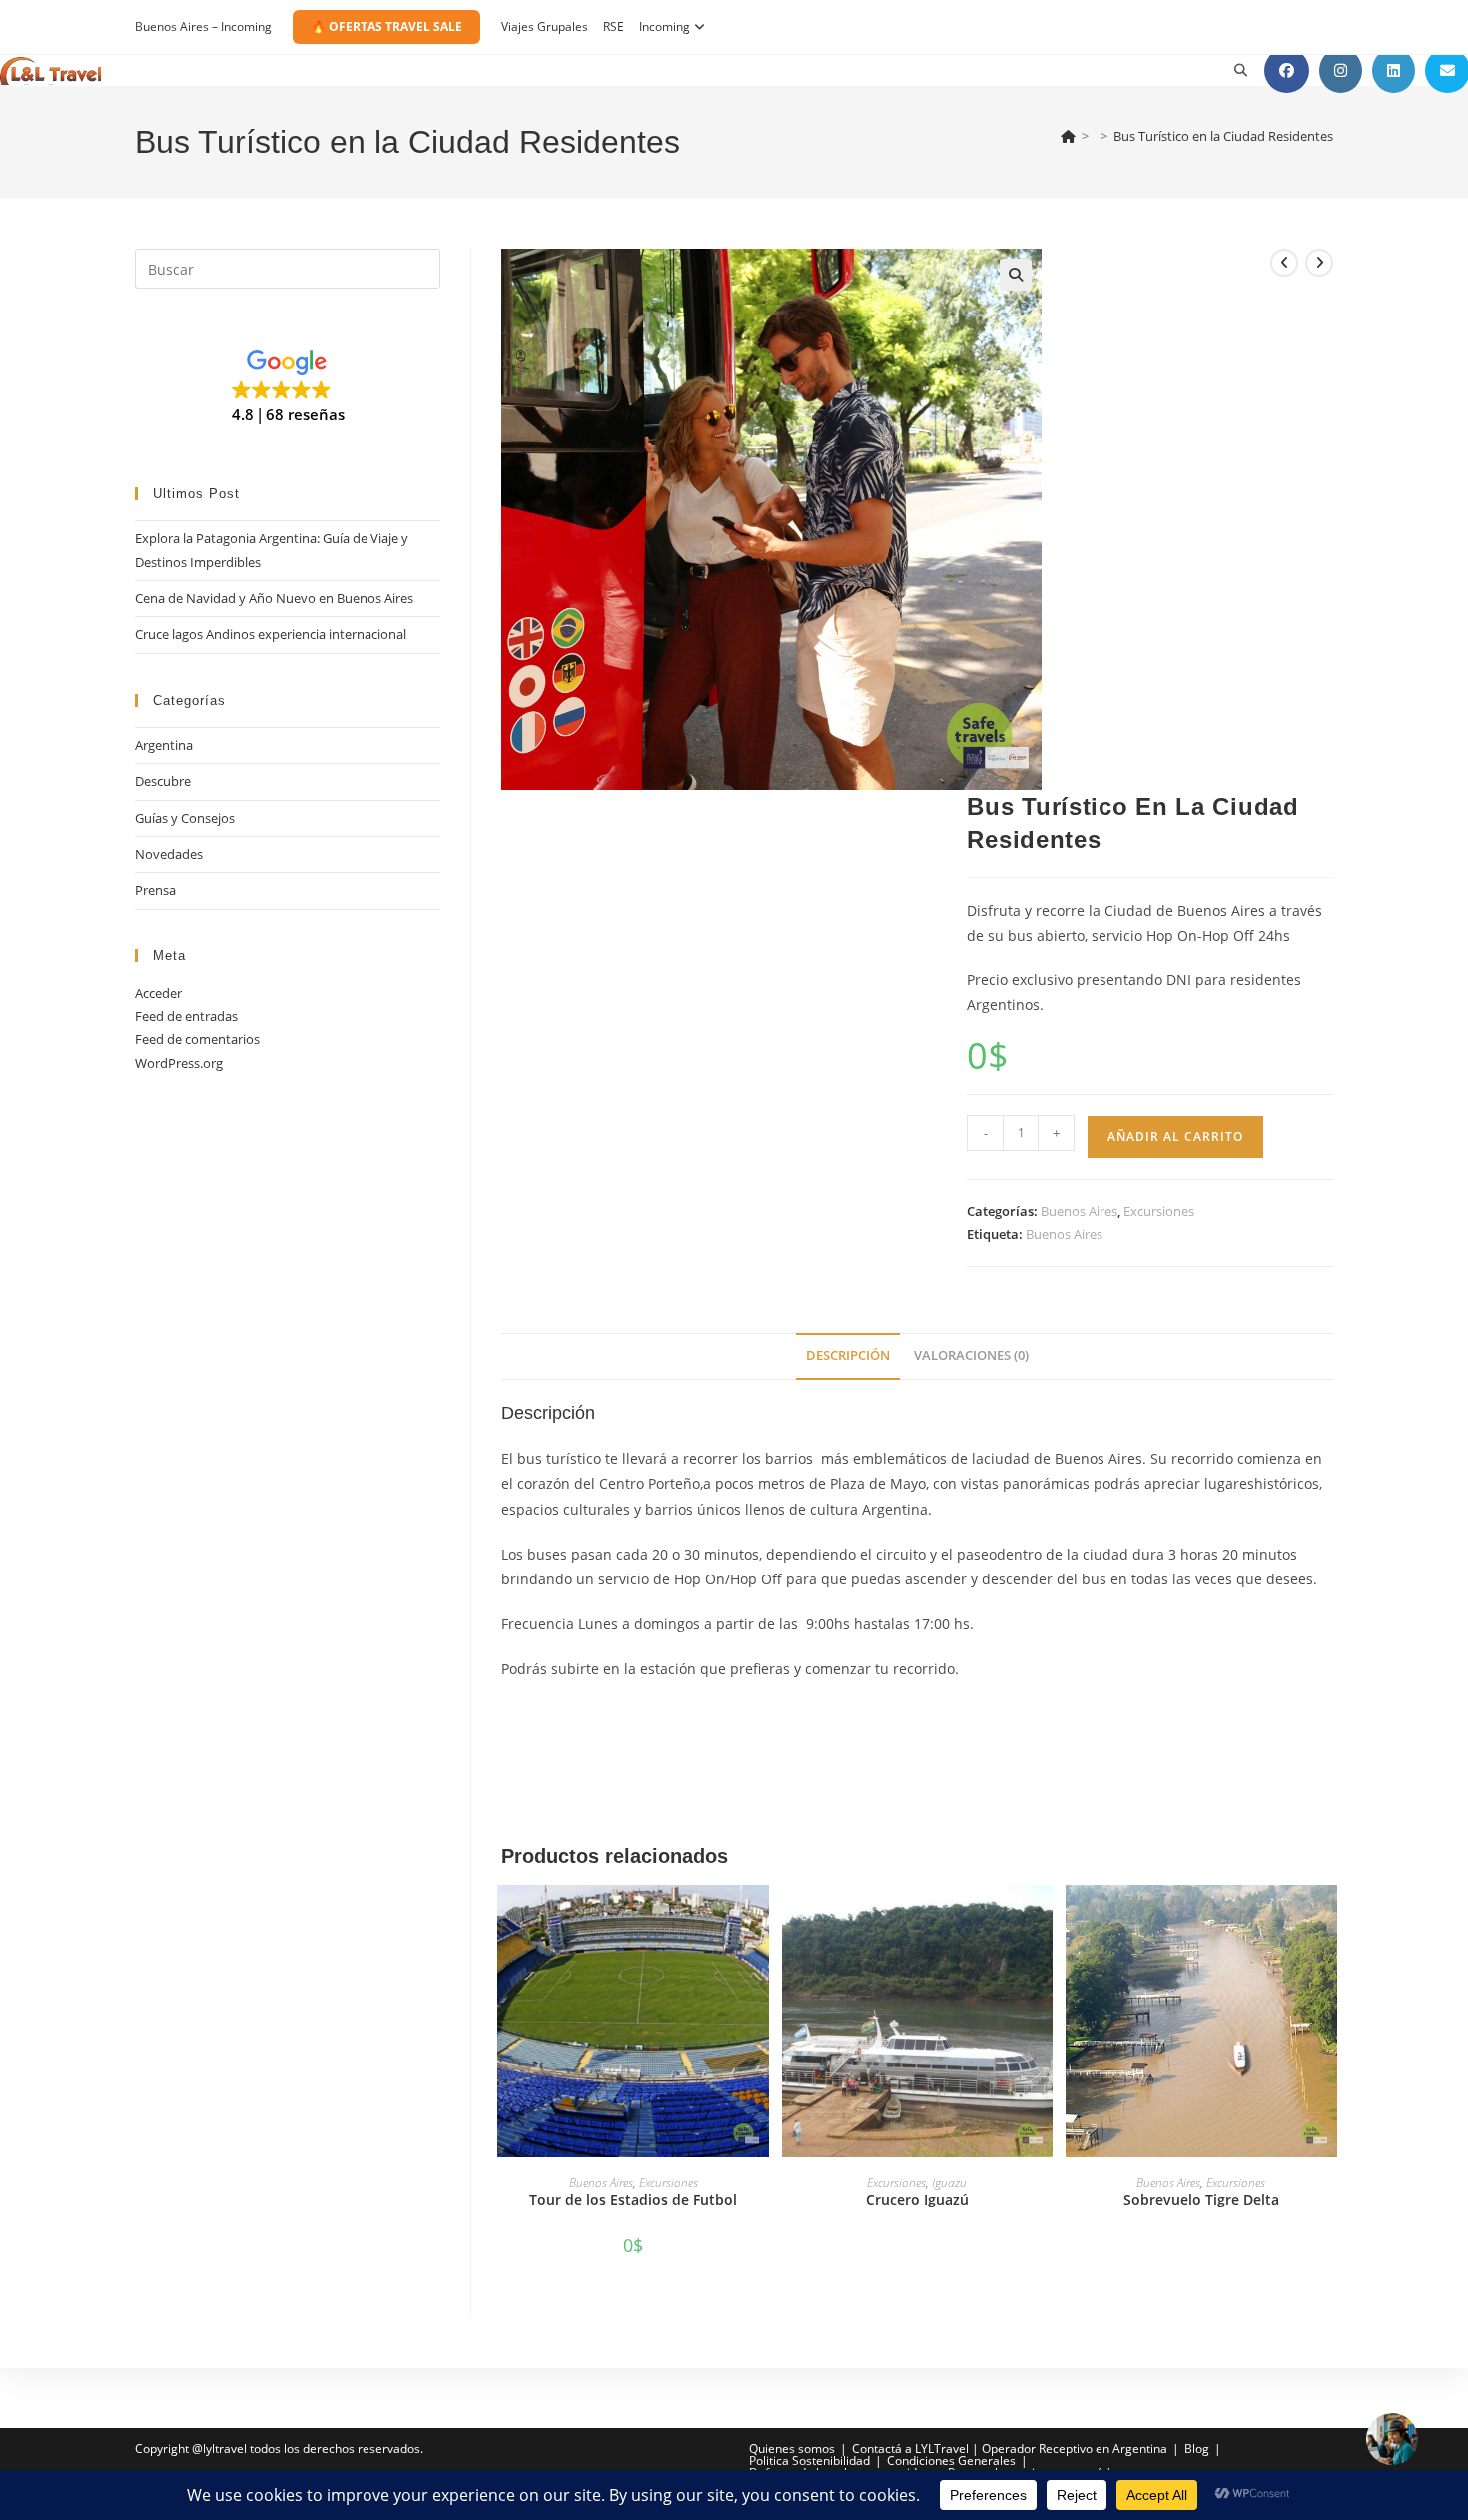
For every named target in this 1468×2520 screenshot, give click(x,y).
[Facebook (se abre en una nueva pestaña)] (1287, 70)
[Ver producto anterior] (1284, 263)
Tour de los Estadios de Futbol (633, 2199)
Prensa (155, 890)
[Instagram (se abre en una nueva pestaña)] (1341, 70)
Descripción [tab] (848, 1355)
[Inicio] (1068, 136)
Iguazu (949, 2182)
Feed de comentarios (197, 1039)
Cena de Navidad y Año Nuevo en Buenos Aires (274, 598)
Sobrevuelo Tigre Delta (1201, 2199)
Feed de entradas (186, 1016)
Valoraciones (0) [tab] (971, 1355)
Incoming (665, 26)
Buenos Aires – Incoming (203, 26)
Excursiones (1159, 1211)
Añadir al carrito (1175, 1137)
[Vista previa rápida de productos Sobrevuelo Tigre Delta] (1327, 1920)
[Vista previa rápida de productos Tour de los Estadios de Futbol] (759, 1920)
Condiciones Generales (951, 2461)
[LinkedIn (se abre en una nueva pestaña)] (1394, 70)
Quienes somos (792, 2449)
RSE (614, 26)
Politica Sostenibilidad (809, 2461)
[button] (1016, 275)
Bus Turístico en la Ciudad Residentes (1223, 136)
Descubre (163, 781)
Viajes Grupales (545, 26)
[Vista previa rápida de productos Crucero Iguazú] (1043, 1920)
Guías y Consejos (185, 818)
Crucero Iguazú (917, 2199)
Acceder (158, 993)
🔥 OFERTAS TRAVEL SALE (386, 26)
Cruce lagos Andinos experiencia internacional (271, 634)
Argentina (164, 745)
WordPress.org (179, 1063)
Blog (1197, 2449)
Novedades (169, 854)
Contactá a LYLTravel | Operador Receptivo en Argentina (1010, 2449)
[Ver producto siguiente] (1319, 263)
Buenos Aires (1079, 1211)
